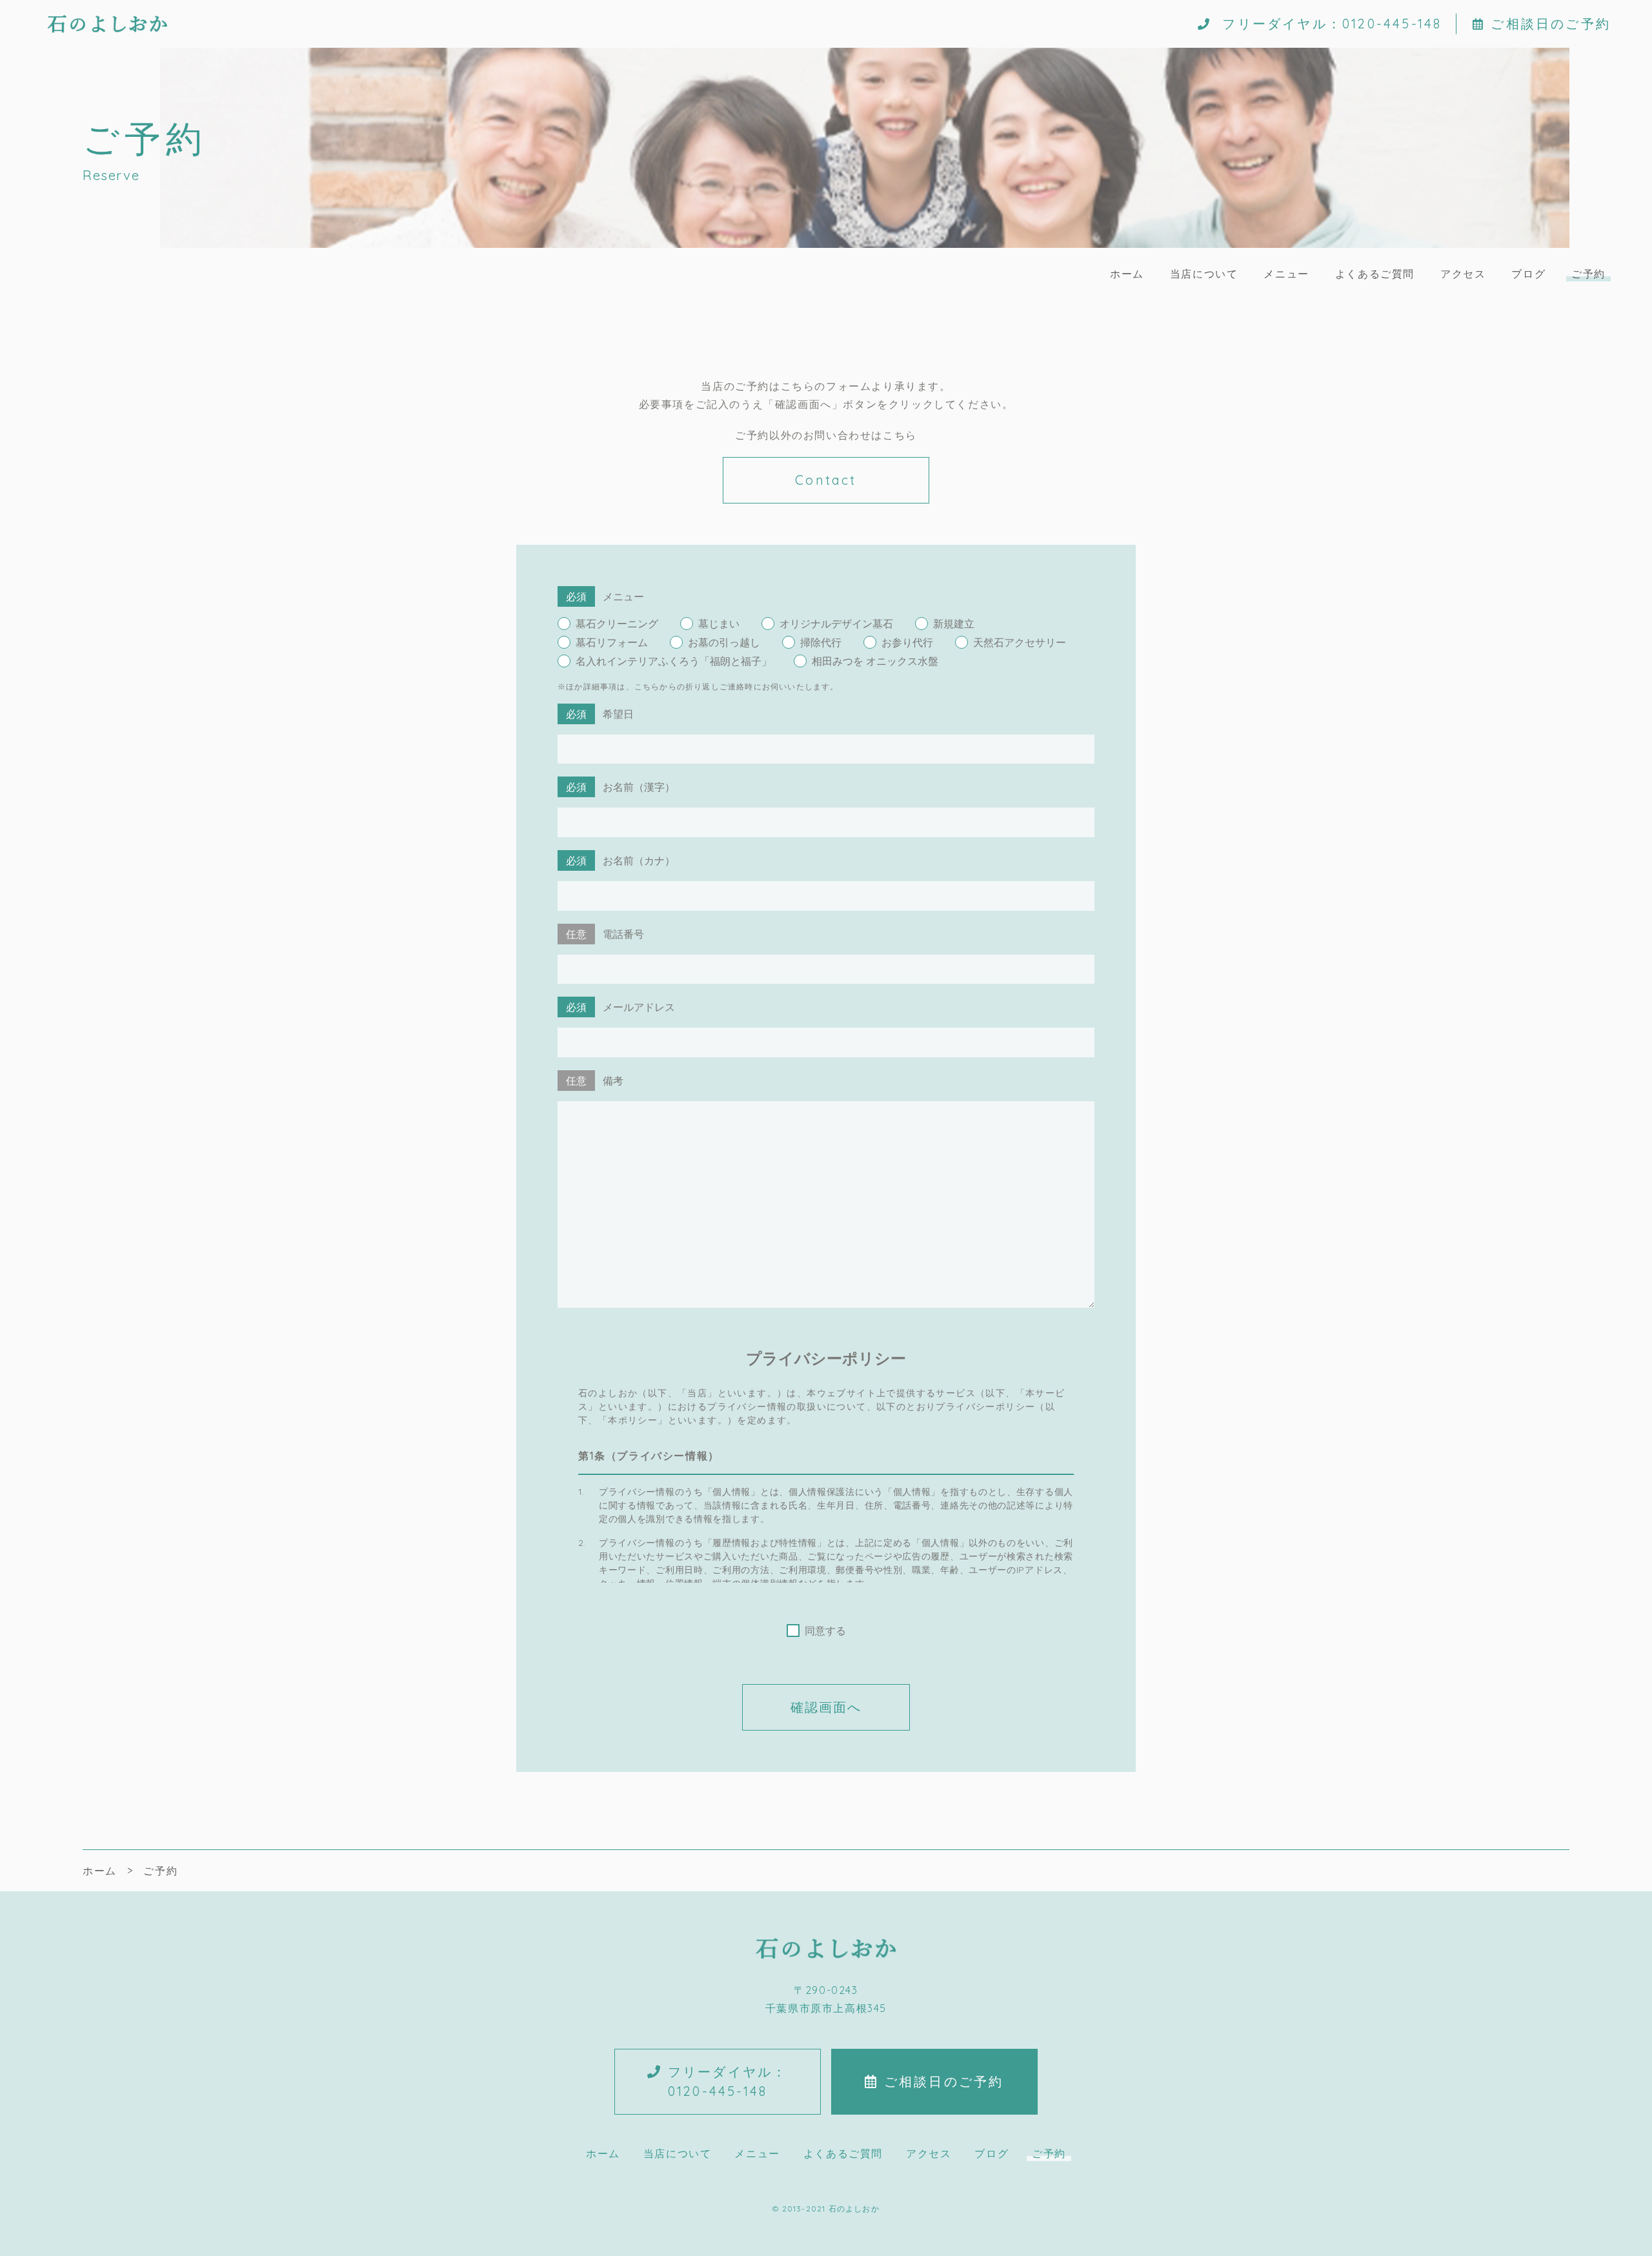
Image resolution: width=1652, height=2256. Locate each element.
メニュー (1286, 274)
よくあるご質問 (1375, 274)
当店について (1204, 274)
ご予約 (1588, 274)
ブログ (1528, 274)
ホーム (1127, 274)
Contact (826, 480)
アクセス (1463, 274)
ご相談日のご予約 (1551, 24)
